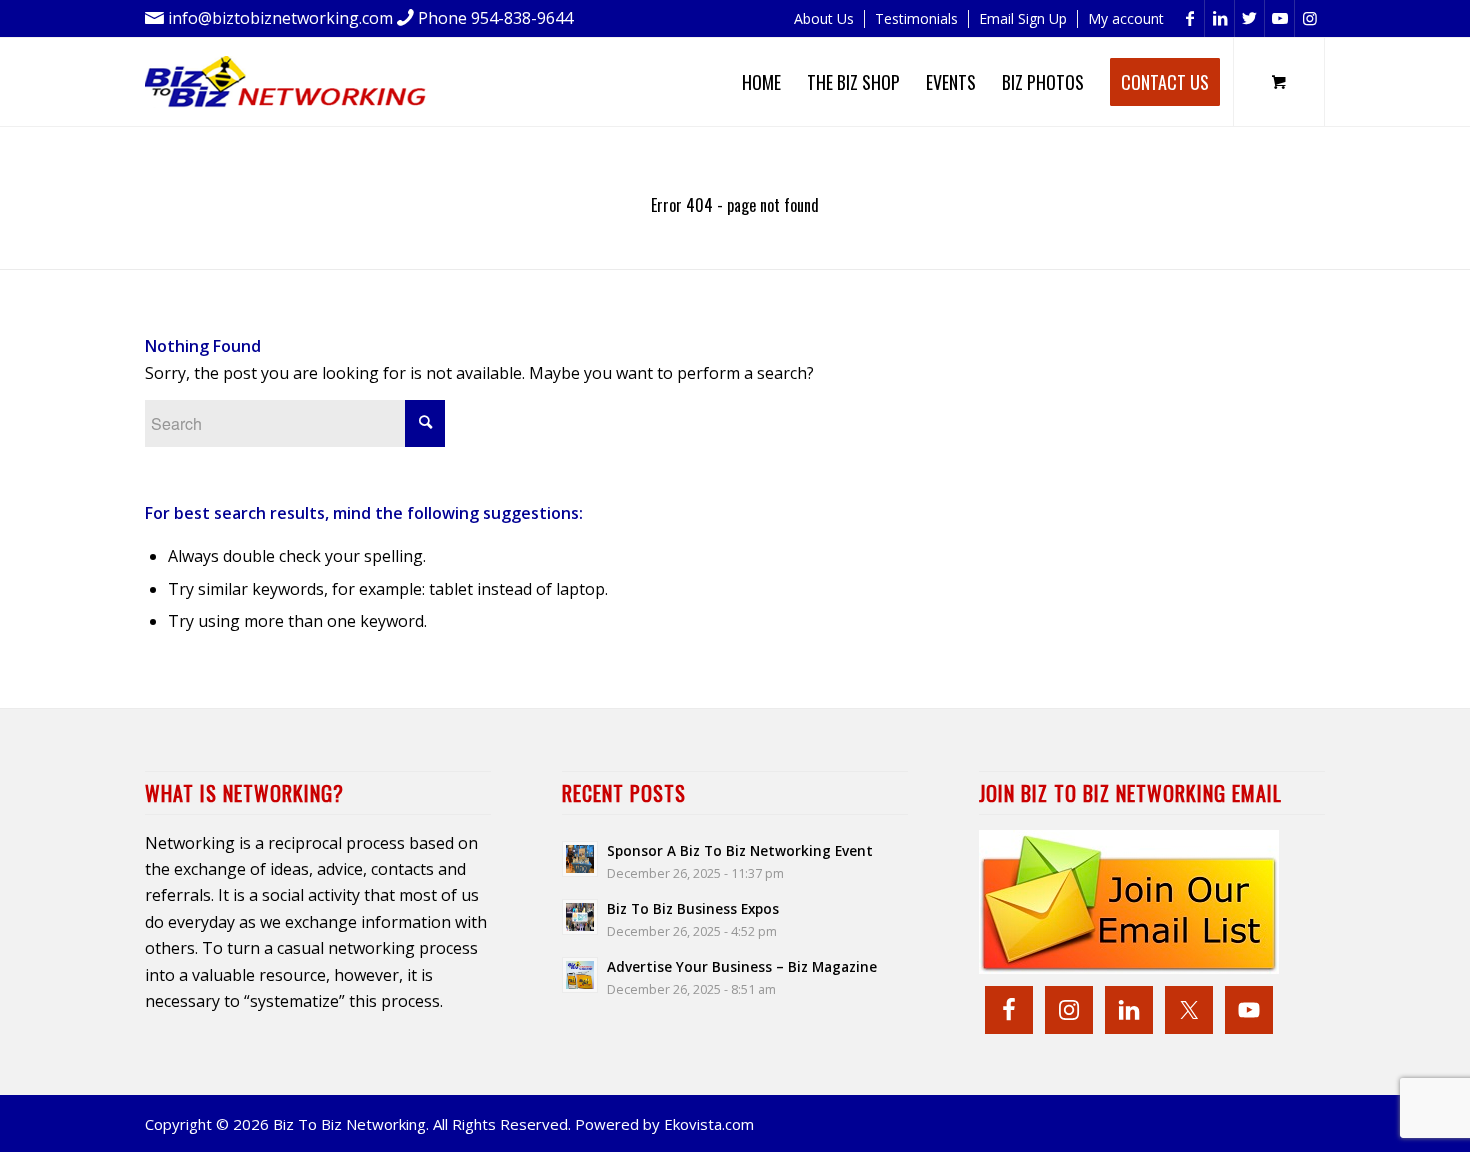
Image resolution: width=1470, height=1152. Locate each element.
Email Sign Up (1023, 18)
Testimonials (916, 18)
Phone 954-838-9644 (495, 18)
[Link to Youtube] (1279, 18)
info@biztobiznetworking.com (280, 18)
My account (1126, 18)
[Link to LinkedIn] (1219, 18)
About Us (824, 18)
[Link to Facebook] (1189, 18)
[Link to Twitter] (1249, 18)
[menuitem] (824, 19)
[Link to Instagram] (1310, 18)
